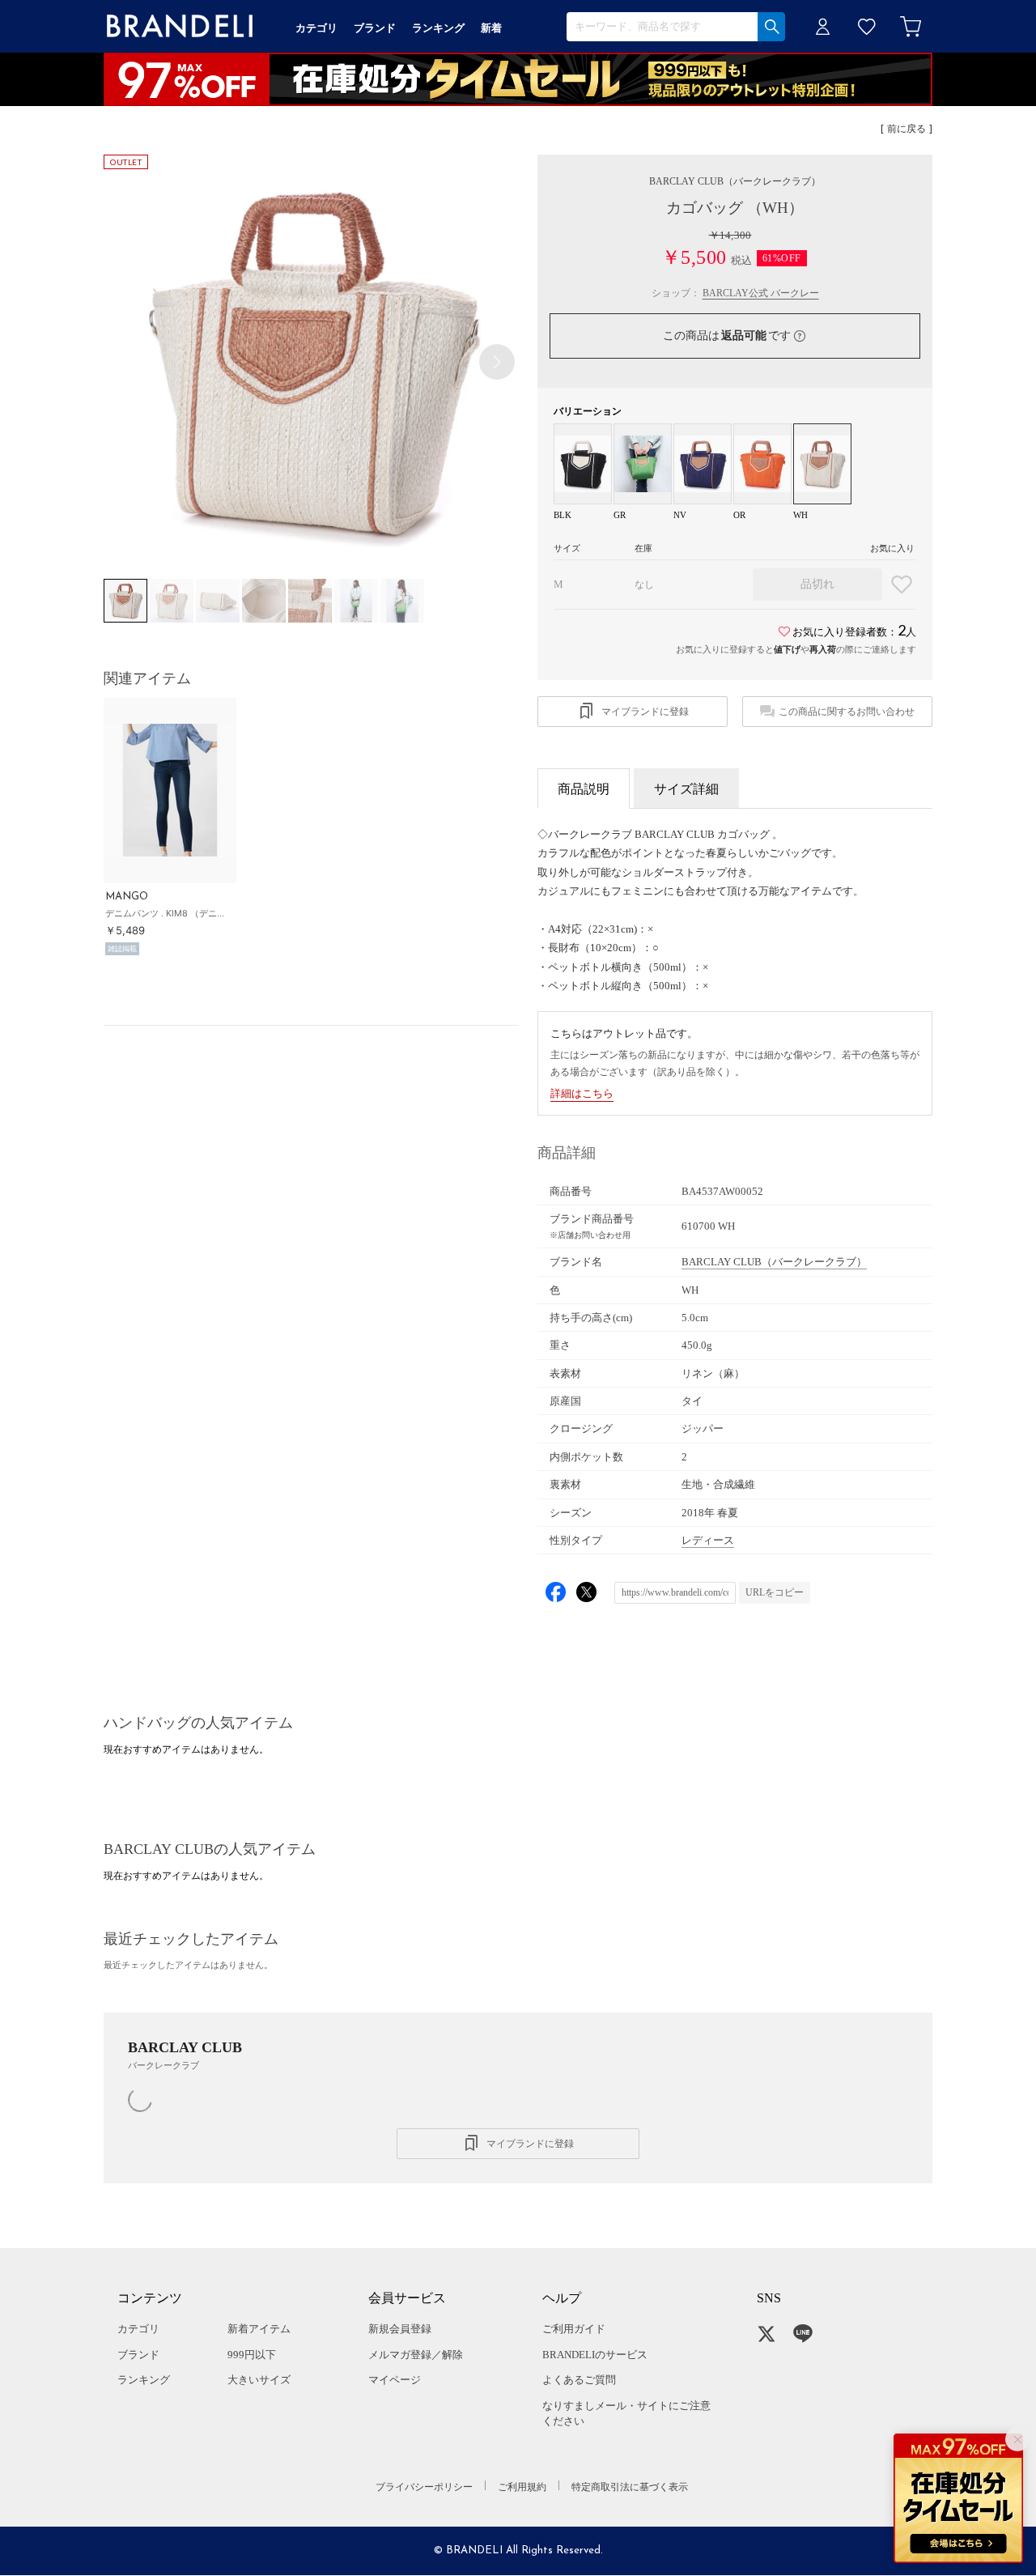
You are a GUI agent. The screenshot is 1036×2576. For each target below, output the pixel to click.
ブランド (138, 2355)
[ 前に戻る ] (906, 130)
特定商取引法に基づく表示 (630, 2487)
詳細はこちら (582, 1093)
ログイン (823, 26)
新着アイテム (259, 2329)
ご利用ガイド (574, 2329)
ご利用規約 (522, 2487)
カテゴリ (138, 2329)
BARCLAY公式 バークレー (761, 293)
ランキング (144, 2380)
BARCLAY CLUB (735, 181)
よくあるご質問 (579, 2380)
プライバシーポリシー (424, 2487)
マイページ (395, 2380)
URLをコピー (775, 1592)
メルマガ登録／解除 (416, 2355)
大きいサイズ (259, 2380)
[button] (497, 362)
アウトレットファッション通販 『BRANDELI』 (180, 26)
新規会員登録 (400, 2329)
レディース (708, 1540)
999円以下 (252, 2355)
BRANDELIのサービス (595, 2355)
